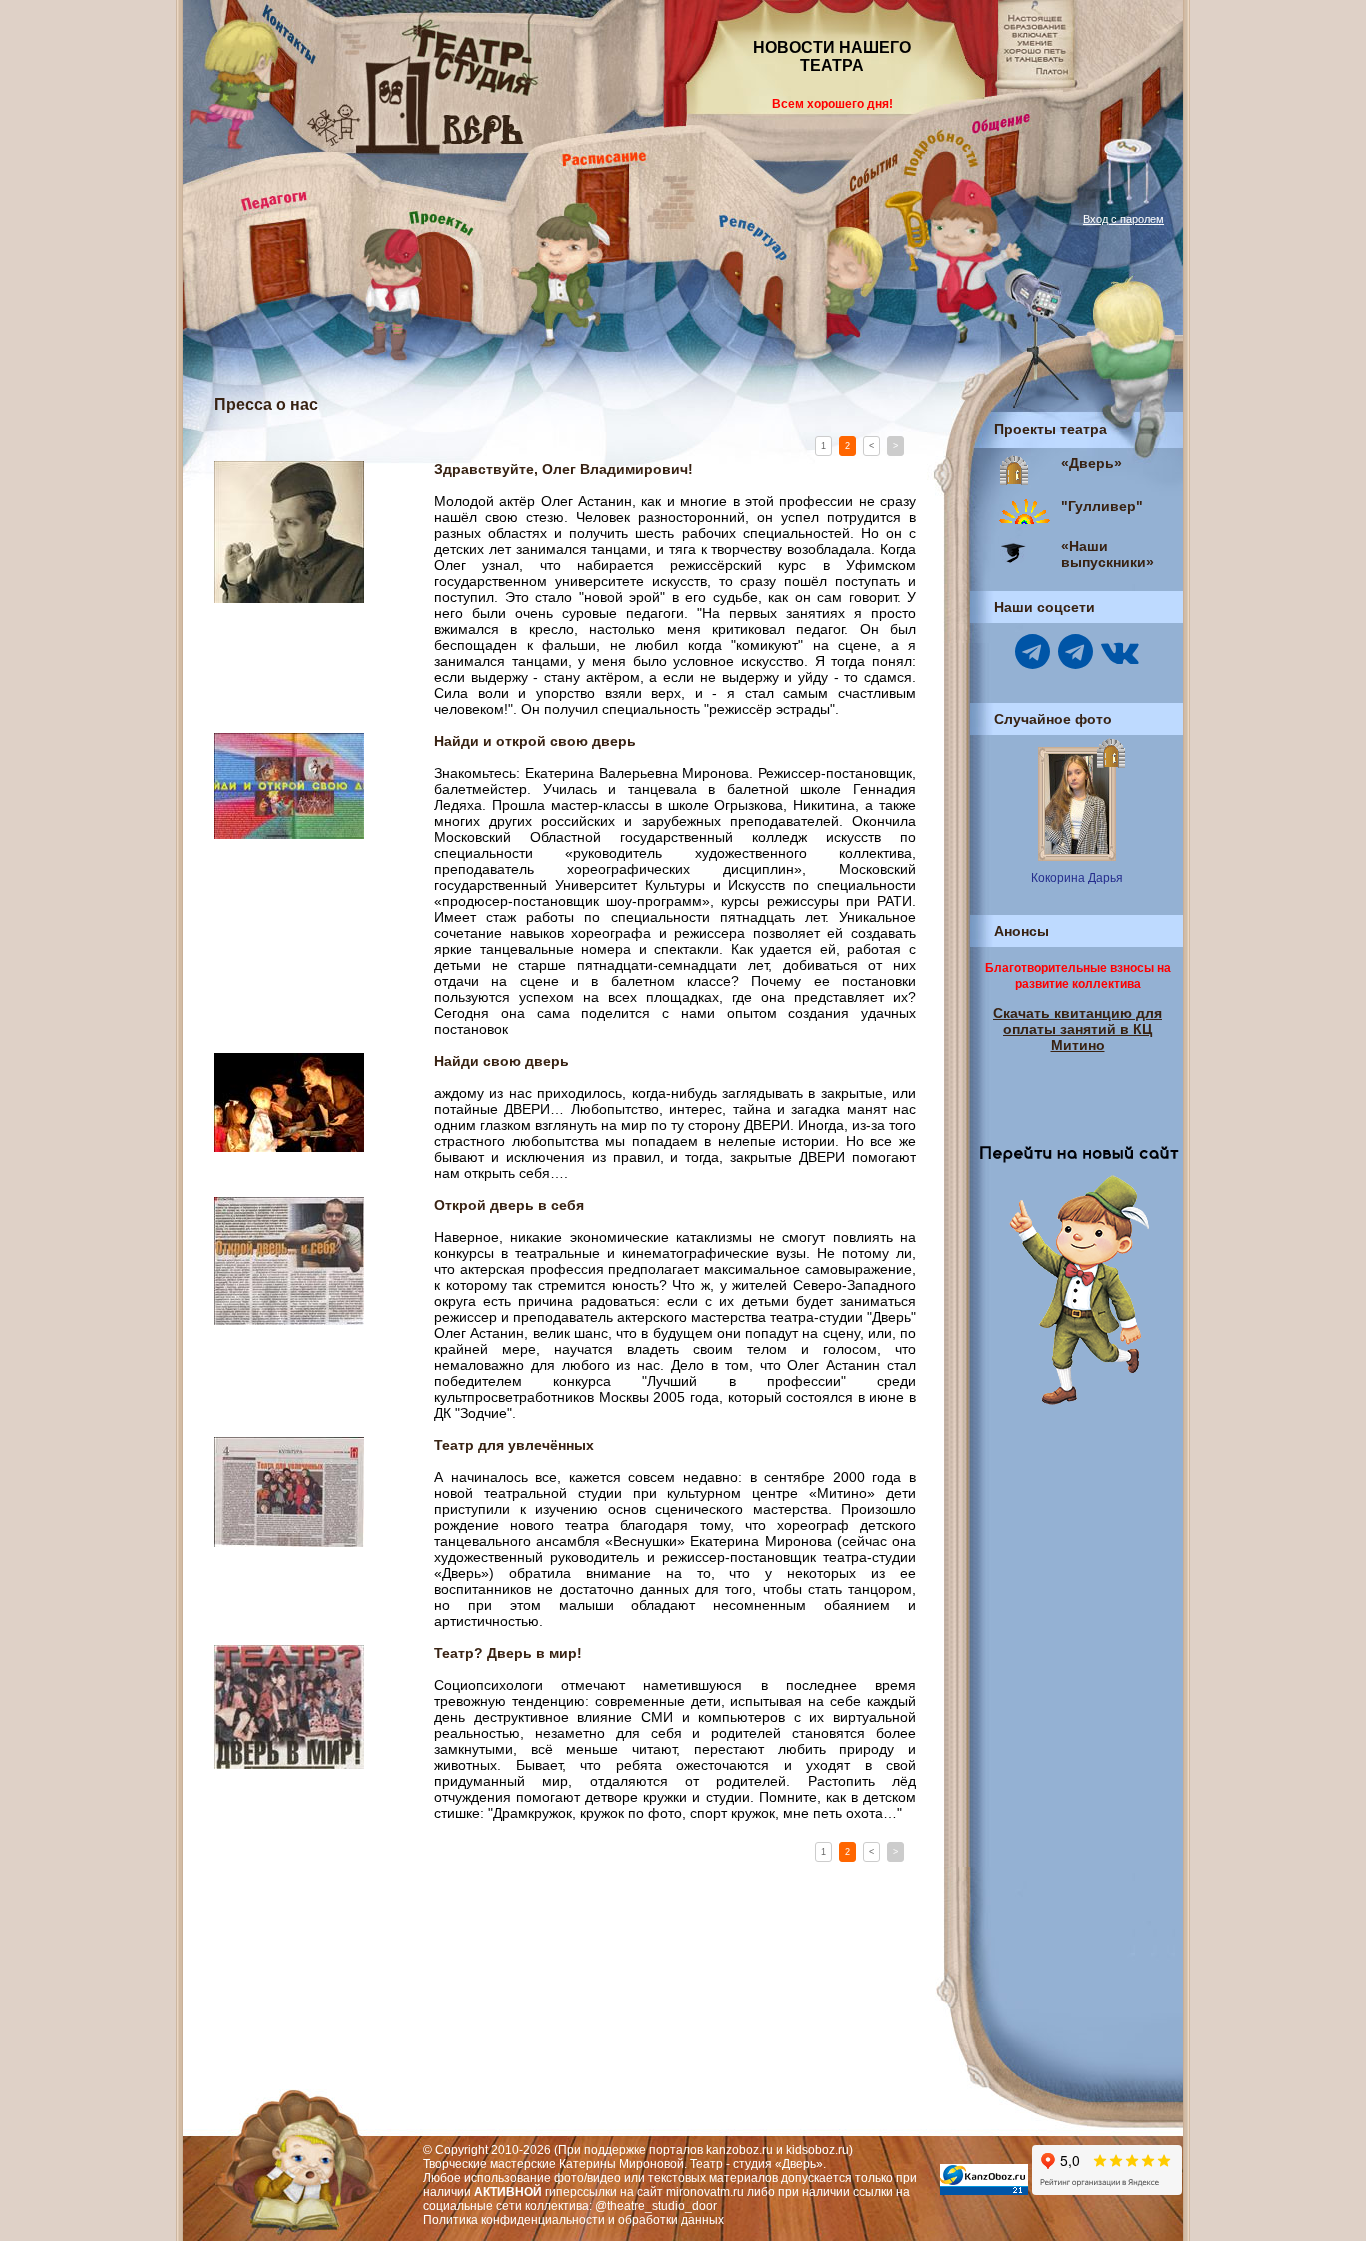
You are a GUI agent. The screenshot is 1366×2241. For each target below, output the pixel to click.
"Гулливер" (1102, 506)
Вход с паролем (1123, 219)
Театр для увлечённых (514, 1445)
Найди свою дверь (501, 1061)
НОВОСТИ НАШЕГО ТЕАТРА (832, 56)
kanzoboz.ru (739, 2150)
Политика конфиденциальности (514, 2220)
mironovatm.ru (705, 2192)
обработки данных (671, 2220)
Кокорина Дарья (1077, 878)
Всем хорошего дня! (832, 104)
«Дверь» (1091, 463)
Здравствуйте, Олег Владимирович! (563, 469)
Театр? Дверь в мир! (508, 1653)
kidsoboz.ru (817, 2150)
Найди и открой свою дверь (535, 741)
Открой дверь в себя (509, 1205)
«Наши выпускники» (1107, 554)
